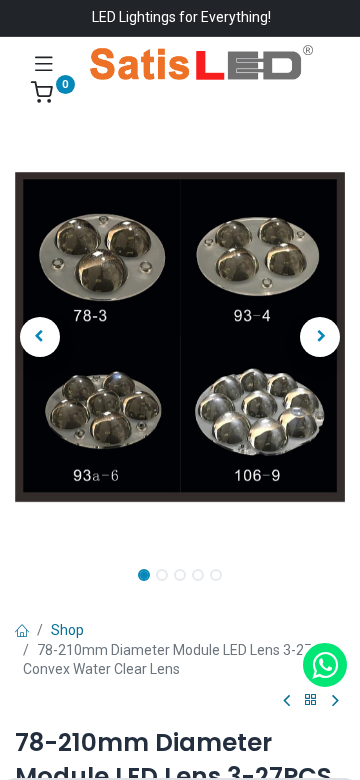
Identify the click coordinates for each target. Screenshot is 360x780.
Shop (67, 630)
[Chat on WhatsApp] (325, 665)
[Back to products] (311, 700)
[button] (40, 337)
